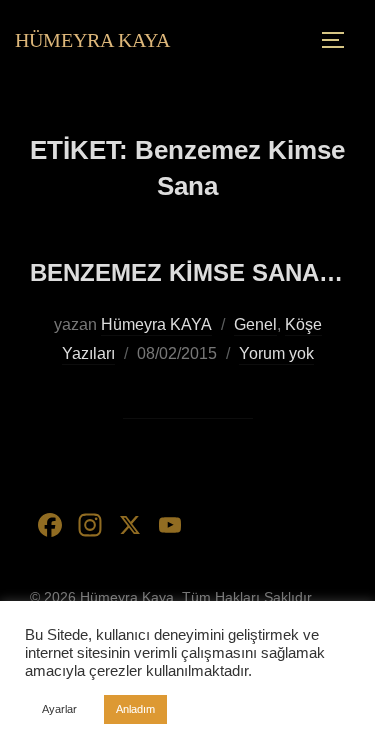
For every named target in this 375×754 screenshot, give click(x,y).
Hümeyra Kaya (92, 40)
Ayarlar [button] (59, 709)
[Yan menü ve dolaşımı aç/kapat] (340, 40)
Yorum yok (276, 353)
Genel (255, 324)
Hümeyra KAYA (156, 324)
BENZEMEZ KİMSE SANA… (186, 272)
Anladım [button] (135, 709)
